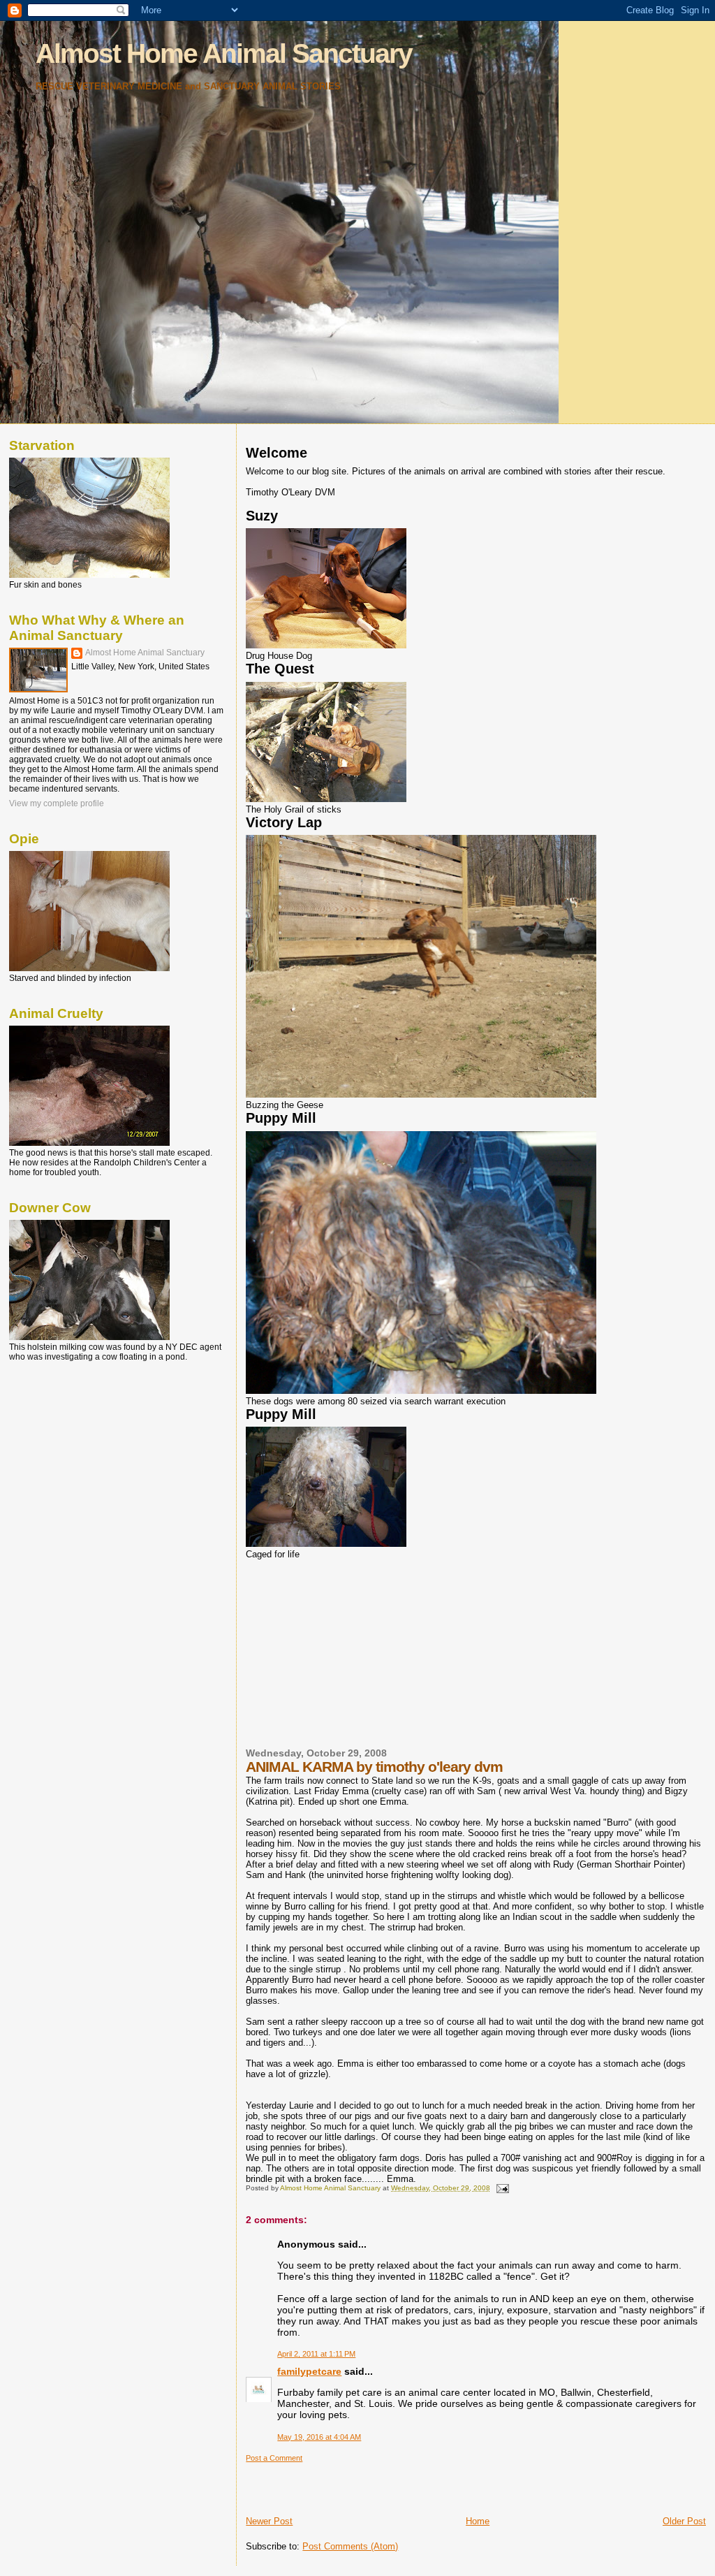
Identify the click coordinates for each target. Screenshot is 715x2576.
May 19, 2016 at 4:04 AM (319, 2437)
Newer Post (269, 2521)
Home (478, 2521)
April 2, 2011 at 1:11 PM (316, 2354)
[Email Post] (501, 2188)
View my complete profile (57, 803)
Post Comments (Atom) (350, 2546)
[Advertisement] (351, 1652)
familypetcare (309, 2371)
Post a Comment (274, 2458)
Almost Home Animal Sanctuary (224, 53)
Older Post (684, 2521)
